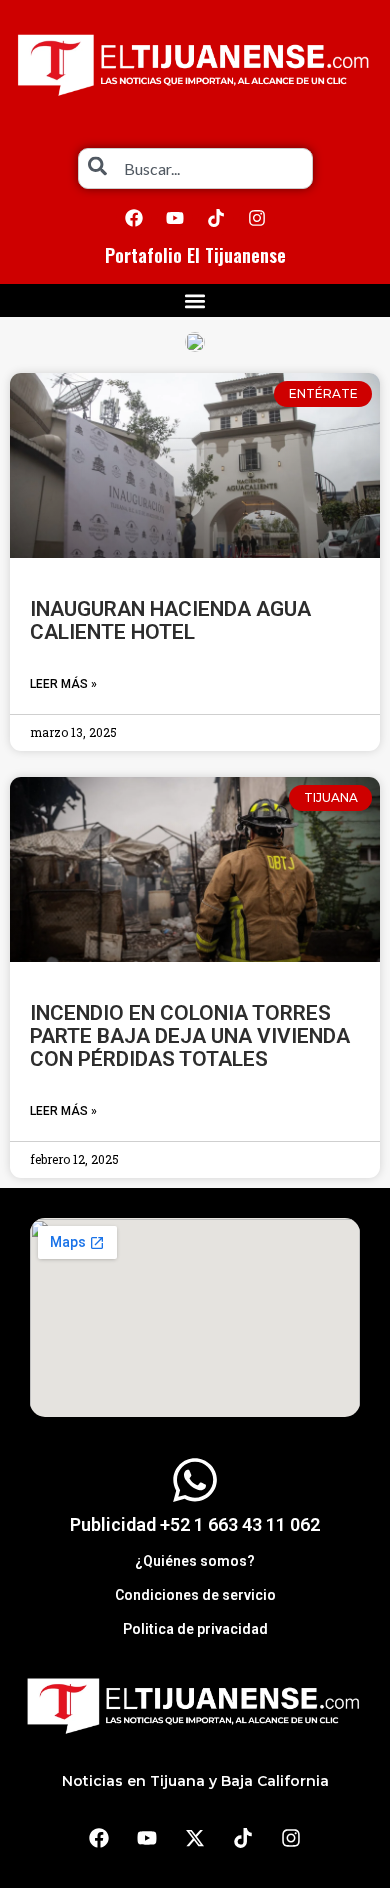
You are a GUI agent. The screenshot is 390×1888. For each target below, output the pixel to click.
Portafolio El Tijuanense (195, 255)
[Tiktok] (216, 218)
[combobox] (195, 168)
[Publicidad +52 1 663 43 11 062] (195, 1480)
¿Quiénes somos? (195, 1561)
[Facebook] (134, 218)
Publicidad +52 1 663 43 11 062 (195, 1524)
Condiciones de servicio (195, 1595)
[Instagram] (257, 218)
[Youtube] (175, 218)
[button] (195, 300)
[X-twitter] (195, 1838)
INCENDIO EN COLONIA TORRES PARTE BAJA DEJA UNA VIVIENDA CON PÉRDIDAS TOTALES (190, 1036)
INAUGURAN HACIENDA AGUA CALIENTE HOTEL (170, 620)
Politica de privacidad (195, 1629)
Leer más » (63, 684)
